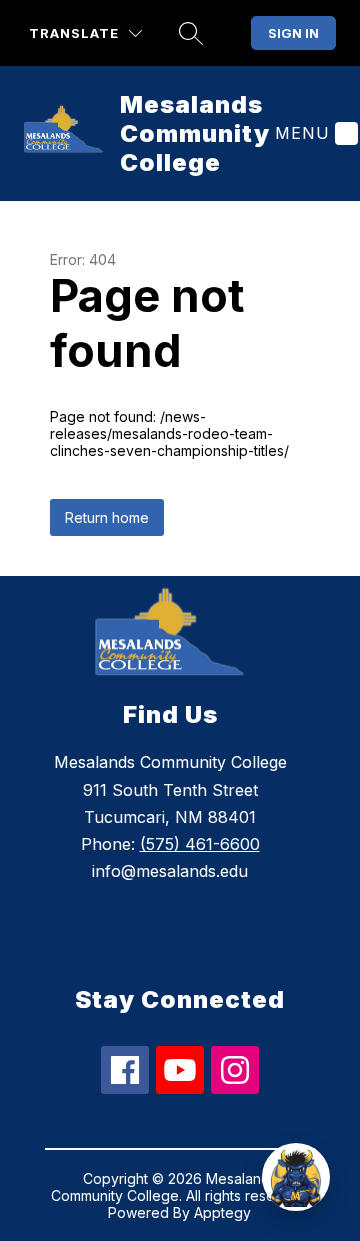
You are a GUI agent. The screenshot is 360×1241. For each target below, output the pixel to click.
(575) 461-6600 (200, 844)
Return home (107, 517)
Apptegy (222, 1212)
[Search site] (191, 33)
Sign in (293, 33)
